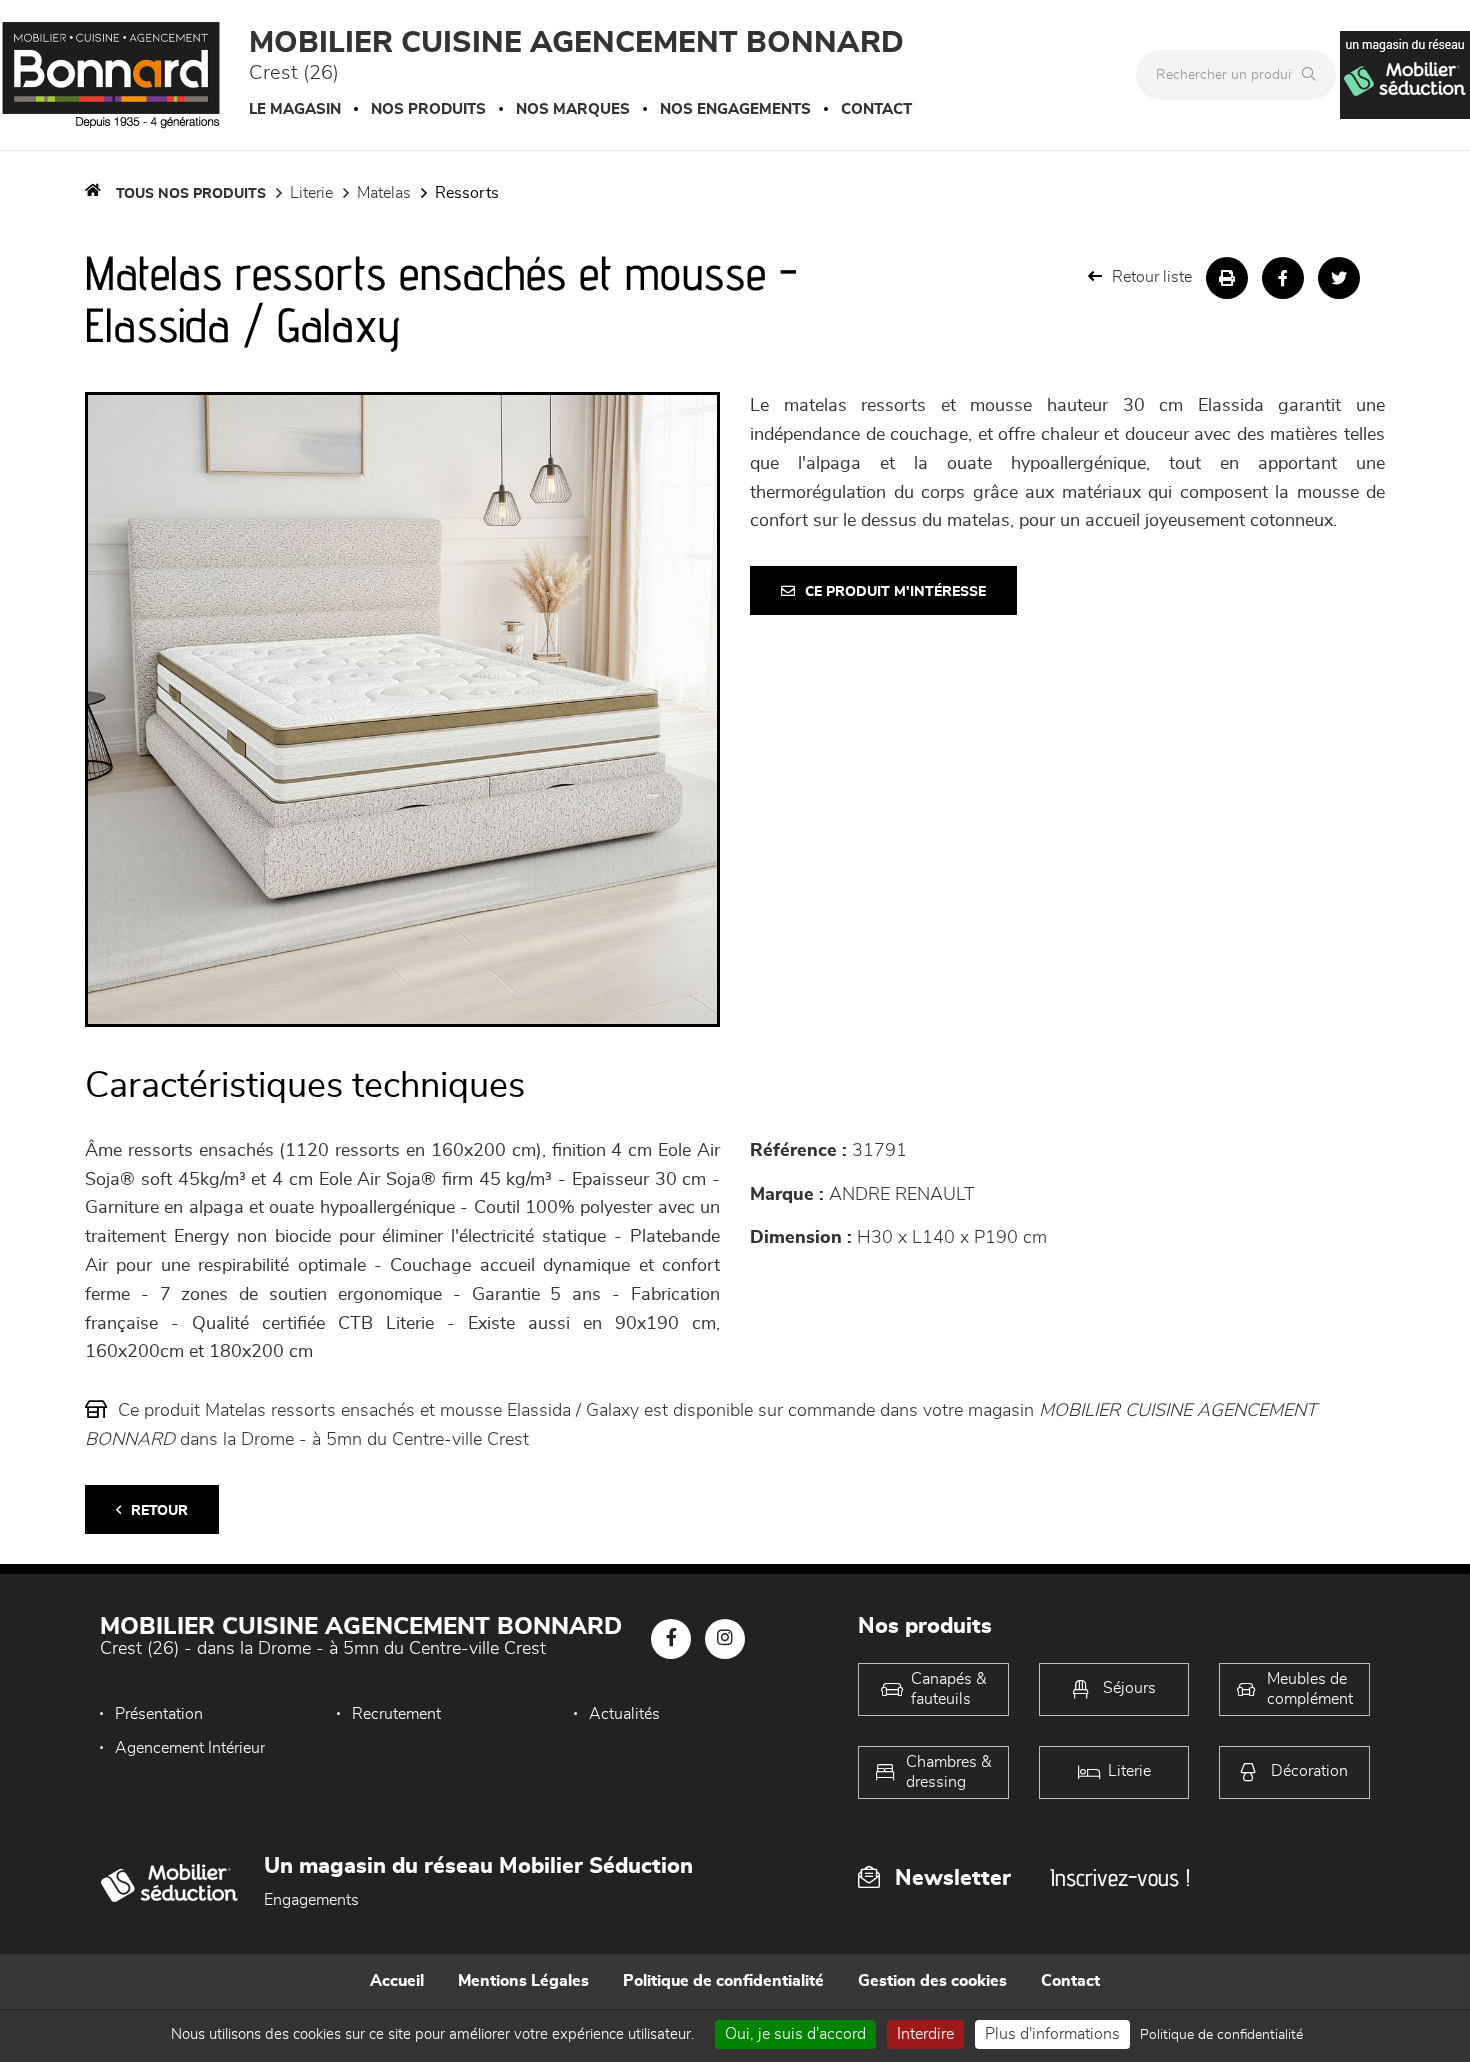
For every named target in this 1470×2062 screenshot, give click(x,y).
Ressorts (467, 193)
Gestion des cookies (932, 1981)
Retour (159, 1511)
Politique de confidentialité (723, 1981)
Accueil (397, 1981)
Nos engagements (735, 109)
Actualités (624, 1714)
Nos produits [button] (428, 109)
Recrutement (396, 1714)
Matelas (384, 193)
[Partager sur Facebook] (1283, 278)
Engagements (311, 1900)
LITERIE (311, 193)
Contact (876, 109)
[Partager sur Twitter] (1339, 278)
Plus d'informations (1052, 2034)
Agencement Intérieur (190, 1748)
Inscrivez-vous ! (1120, 1877)
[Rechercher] (1314, 75)
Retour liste (1152, 277)
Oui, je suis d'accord (795, 2034)
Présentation (159, 1714)
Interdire (925, 2034)
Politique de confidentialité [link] (1221, 2035)
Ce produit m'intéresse (895, 592)
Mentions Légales (523, 1981)
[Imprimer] (1227, 278)
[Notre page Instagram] (725, 1639)
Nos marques (573, 109)
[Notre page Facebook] (671, 1639)
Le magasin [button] (295, 109)
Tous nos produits (191, 194)
